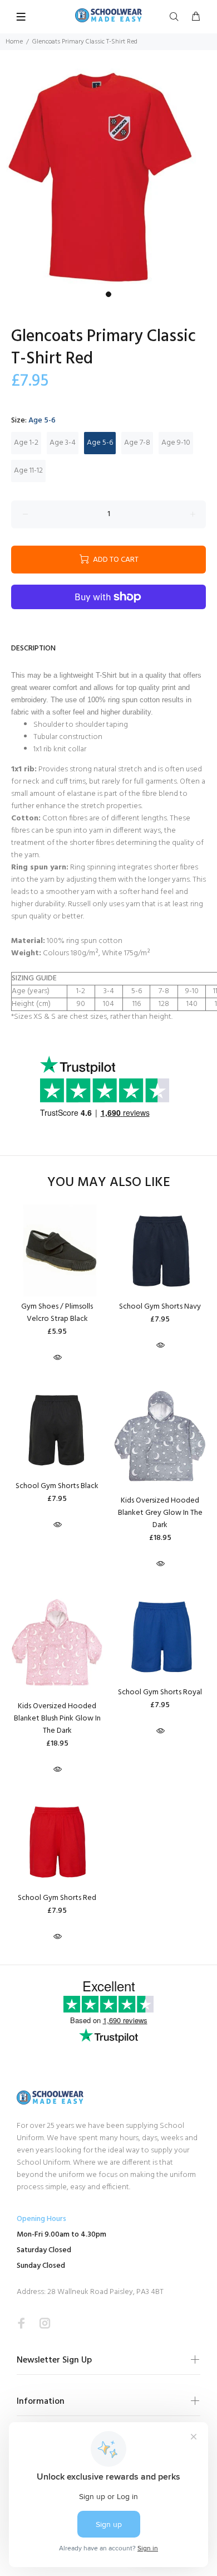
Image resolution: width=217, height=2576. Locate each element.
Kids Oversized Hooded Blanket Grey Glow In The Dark (160, 1513)
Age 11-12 (28, 471)
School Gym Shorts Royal (160, 1692)
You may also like (109, 1183)
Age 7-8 (137, 443)
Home (14, 42)
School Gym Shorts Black (57, 1486)
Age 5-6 (100, 443)
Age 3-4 (63, 443)
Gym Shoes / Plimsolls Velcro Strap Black (57, 1313)
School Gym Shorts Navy (160, 1307)
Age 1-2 (26, 443)
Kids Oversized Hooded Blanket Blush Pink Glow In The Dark (57, 1719)
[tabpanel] (108, 177)
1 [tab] (108, 294)
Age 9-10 (176, 443)
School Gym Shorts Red (57, 1898)
